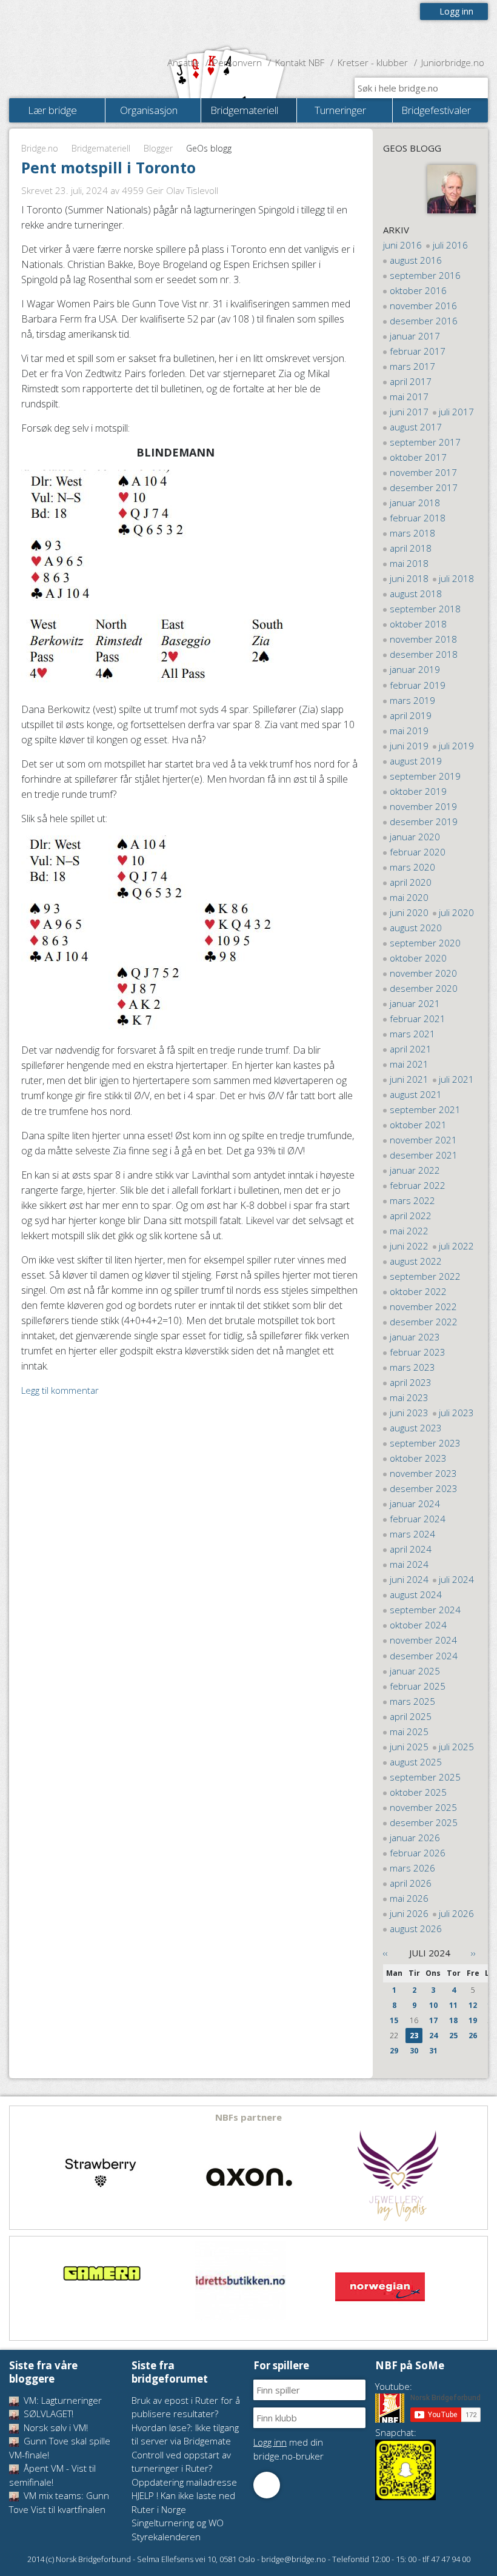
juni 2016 (402, 245)
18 (453, 2020)
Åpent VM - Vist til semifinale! (52, 2475)
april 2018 (411, 548)
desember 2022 (424, 1322)
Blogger (158, 148)
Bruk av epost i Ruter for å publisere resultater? (186, 2407)
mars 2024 (412, 1534)
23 (414, 2036)
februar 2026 (418, 1853)
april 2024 (411, 1549)
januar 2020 (415, 837)
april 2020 (411, 882)
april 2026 (411, 1883)
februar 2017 (418, 351)
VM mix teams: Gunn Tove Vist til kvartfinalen (59, 2502)
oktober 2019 (418, 791)
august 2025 (416, 1762)
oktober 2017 (418, 457)
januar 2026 (415, 1838)
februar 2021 (418, 1019)
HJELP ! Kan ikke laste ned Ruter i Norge (183, 2502)
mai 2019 (409, 731)
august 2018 (416, 594)
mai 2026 (409, 1898)
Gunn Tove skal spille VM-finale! (60, 2448)
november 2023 (423, 1473)
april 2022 (411, 1216)
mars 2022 (412, 1200)
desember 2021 (424, 1155)
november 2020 (423, 973)
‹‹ (385, 1953)
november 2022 (423, 1306)
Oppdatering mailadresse (184, 2482)
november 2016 (423, 306)
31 (433, 2051)
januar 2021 (415, 1003)
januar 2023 (415, 1337)
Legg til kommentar (60, 1390)
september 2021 (425, 1109)
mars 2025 (412, 1701)
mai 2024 (409, 1564)
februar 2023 (418, 1352)
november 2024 (423, 1640)
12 (473, 2005)
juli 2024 (456, 1579)
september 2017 (425, 442)
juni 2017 (409, 412)
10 (433, 2005)
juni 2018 (409, 578)
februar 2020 (418, 852)
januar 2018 (415, 503)
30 (414, 2051)
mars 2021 (412, 1034)
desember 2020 (424, 988)
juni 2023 (409, 1413)
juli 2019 (456, 746)
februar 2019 (418, 685)
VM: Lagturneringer (62, 2400)
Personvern (237, 62)
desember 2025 (424, 1822)
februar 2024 (418, 1519)
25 (453, 2036)
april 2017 (411, 381)
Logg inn (456, 11)
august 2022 (416, 1261)
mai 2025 (409, 1731)
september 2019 (425, 776)
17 (433, 2020)
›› (473, 1953)
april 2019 (411, 715)
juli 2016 (450, 245)
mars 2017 (412, 366)
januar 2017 (415, 336)
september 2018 (425, 609)
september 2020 (425, 943)
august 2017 (416, 427)
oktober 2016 (418, 290)
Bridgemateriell (101, 148)
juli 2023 (456, 1413)
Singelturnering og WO (178, 2523)
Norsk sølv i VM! (55, 2427)
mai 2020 (409, 897)
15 (394, 2020)
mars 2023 (412, 1367)
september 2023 (425, 1443)
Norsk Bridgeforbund (87, 27)
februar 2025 (418, 1686)
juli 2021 (456, 1079)
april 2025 (411, 1716)
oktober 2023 (418, 1458)
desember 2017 (424, 487)
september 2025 (425, 1777)
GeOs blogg (412, 148)
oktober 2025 (418, 1792)
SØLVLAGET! (47, 2414)
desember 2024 (424, 1656)
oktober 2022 (418, 1291)
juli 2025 (456, 1747)
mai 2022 (409, 1231)
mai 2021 (409, 1064)
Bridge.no (40, 148)
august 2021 (416, 1094)
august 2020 (416, 928)
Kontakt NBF (300, 62)
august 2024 (416, 1594)
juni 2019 (409, 746)
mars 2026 (412, 1868)
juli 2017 (456, 412)
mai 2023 (409, 1397)
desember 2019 (424, 821)
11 (453, 2005)
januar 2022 (415, 1170)
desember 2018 (424, 654)
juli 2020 (456, 912)
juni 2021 (409, 1079)
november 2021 (423, 1140)
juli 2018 (456, 578)
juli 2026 (456, 1913)
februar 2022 (418, 1185)
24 (433, 2036)
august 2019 (416, 761)
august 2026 (416, 1929)
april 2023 (411, 1382)
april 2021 (411, 1049)
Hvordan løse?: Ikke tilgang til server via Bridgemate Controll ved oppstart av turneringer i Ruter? (185, 2448)
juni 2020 (409, 912)
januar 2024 (415, 1504)
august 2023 (416, 1428)
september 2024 (425, 1610)
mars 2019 (412, 700)
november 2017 (423, 472)
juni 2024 (409, 1579)
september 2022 (425, 1276)
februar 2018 (418, 518)
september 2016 (425, 275)
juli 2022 (456, 1246)
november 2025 (423, 1807)
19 (473, 2020)
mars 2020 (412, 867)
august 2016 (416, 260)
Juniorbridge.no (453, 62)
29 (394, 2051)
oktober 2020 (418, 958)
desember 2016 (424, 321)
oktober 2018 (418, 624)
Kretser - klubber (373, 62)
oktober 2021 (418, 1125)
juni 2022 (409, 1246)
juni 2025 (409, 1747)
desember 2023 (424, 1488)
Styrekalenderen (166, 2537)
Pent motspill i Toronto (108, 167)
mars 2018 (412, 533)
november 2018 (423, 639)
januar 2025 (415, 1671)
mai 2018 (409, 563)
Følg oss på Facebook (267, 2485)
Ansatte (183, 62)
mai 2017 (409, 396)
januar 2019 (415, 669)
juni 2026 (409, 1913)
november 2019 (423, 806)
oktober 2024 (418, 1625)
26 (473, 2036)
